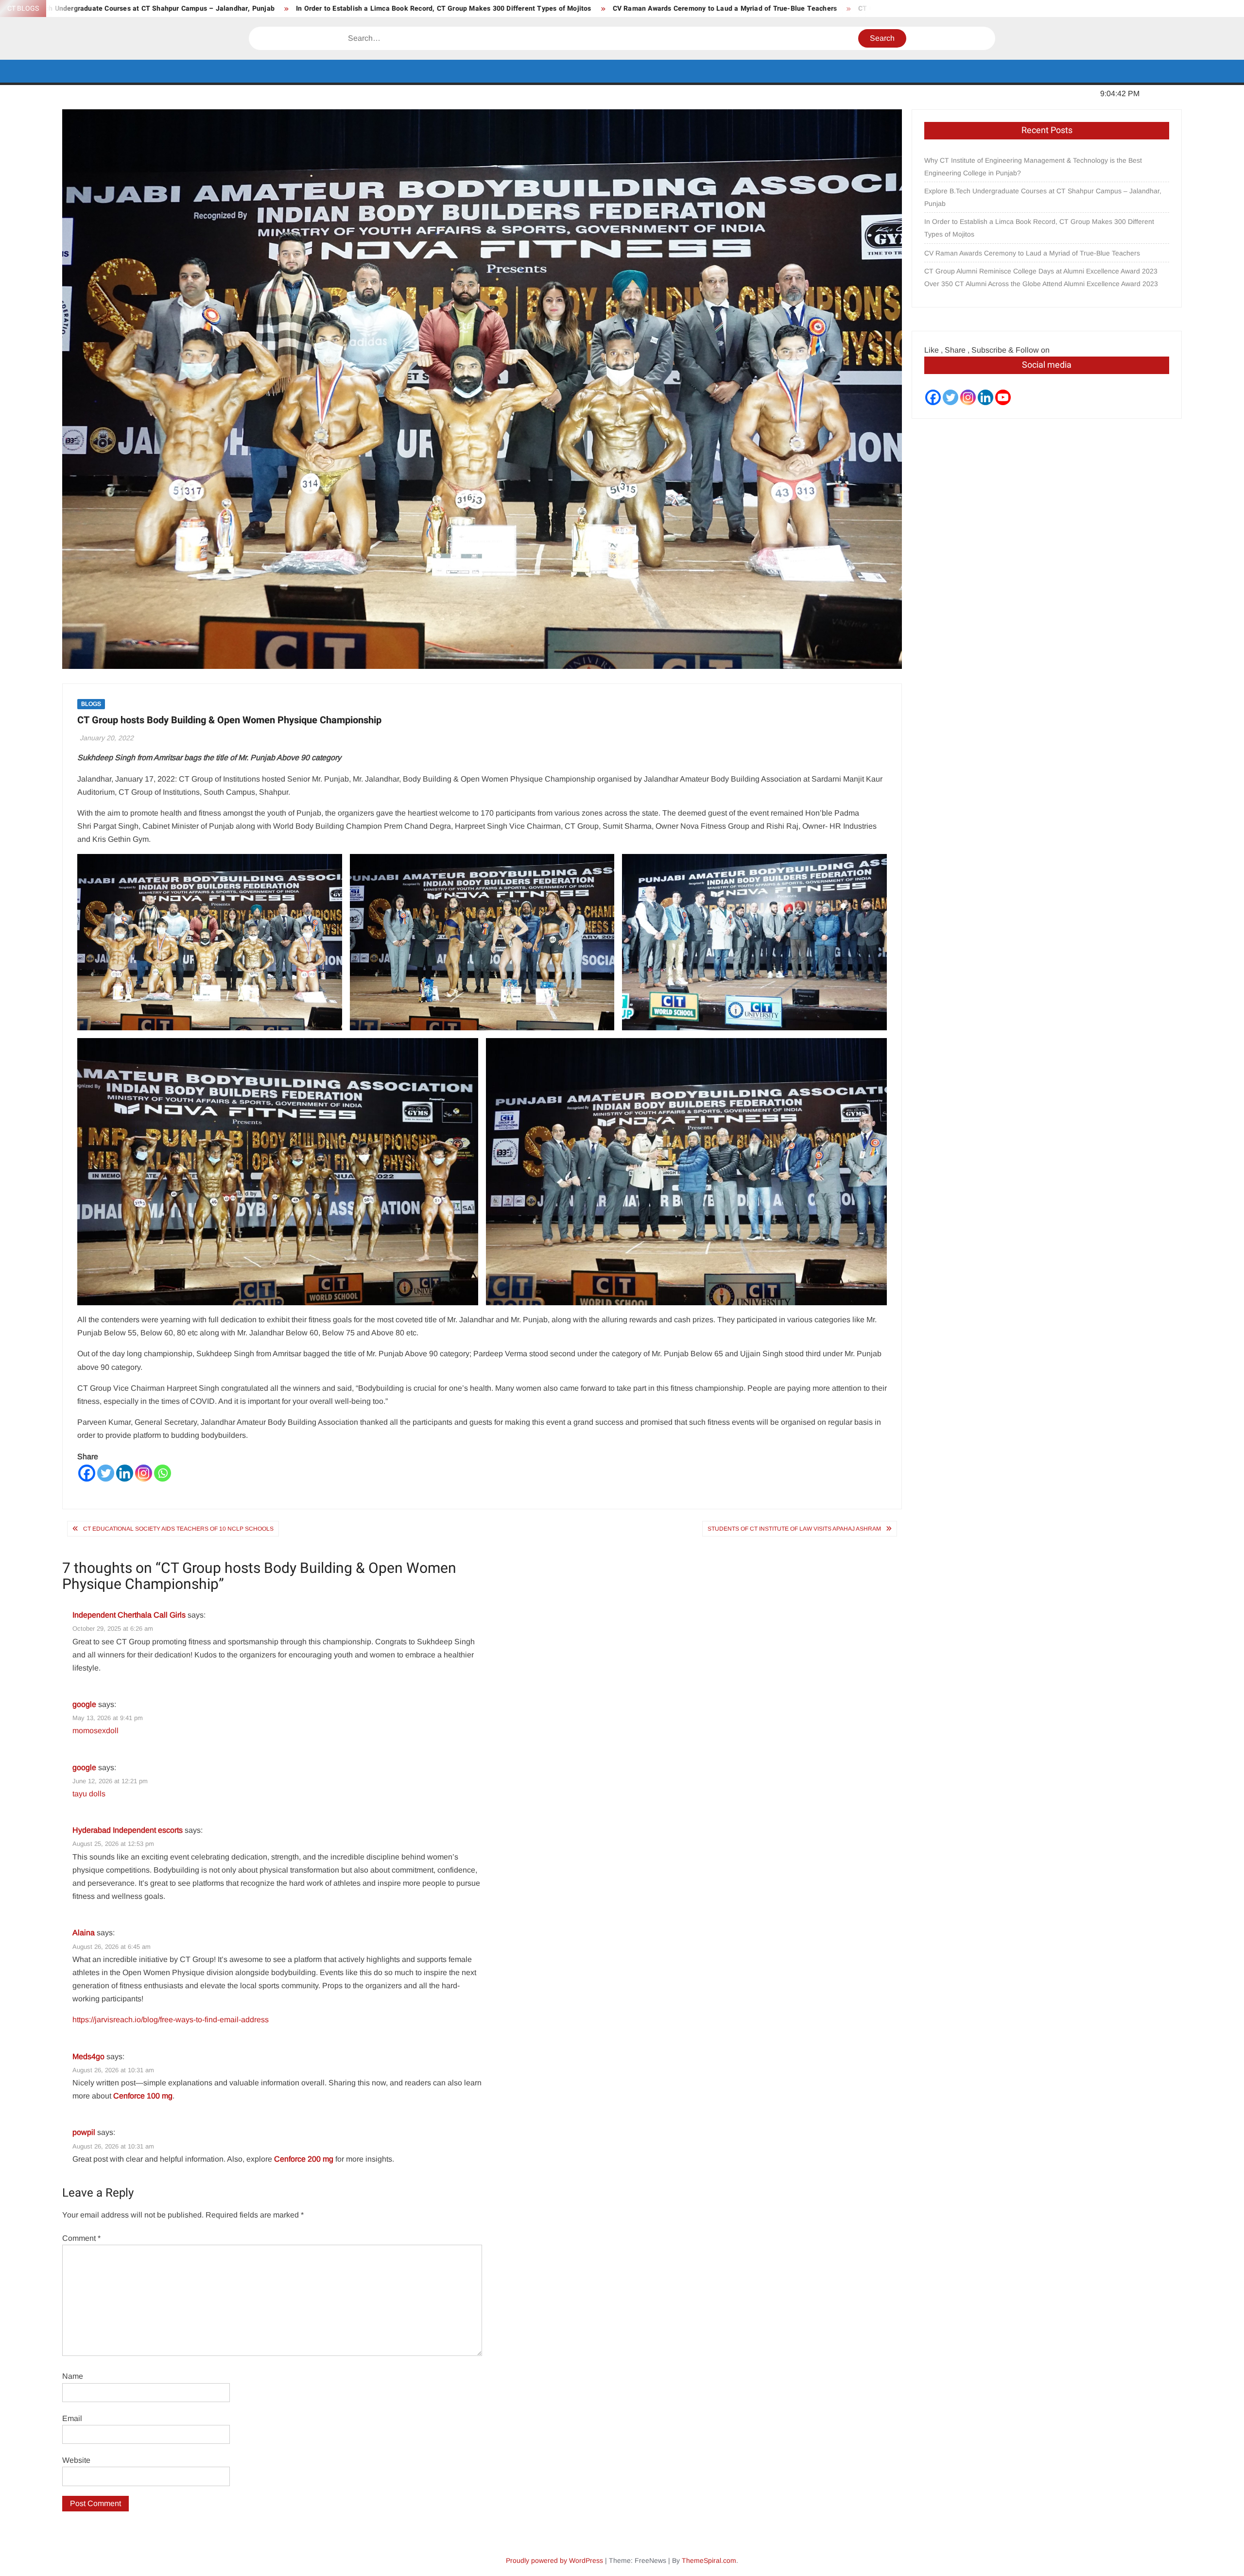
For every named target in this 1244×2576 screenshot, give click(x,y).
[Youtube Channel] (1003, 397)
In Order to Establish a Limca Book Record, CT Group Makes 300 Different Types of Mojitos (177, 9)
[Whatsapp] (163, 1473)
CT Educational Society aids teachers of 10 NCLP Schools (178, 1529)
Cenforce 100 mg (143, 2096)
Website (76, 2460)
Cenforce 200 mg (304, 2159)
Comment (81, 2238)
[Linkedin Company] (985, 397)
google (84, 1704)
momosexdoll (96, 1731)
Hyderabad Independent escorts (128, 1830)
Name (73, 2376)
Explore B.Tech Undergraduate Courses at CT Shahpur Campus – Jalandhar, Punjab (1043, 197)
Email (72, 2418)
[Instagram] (144, 1473)
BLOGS (91, 704)
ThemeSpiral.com (709, 2560)
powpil (84, 2132)
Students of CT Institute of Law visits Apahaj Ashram (794, 1529)
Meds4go (88, 2056)
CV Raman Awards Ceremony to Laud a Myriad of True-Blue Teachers (458, 9)
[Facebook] (87, 1473)
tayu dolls (89, 1794)
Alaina (84, 1933)
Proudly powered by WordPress (554, 2560)
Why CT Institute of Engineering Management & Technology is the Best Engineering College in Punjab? (1033, 167)
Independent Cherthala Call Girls (129, 1615)
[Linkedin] (125, 1473)
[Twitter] (106, 1473)
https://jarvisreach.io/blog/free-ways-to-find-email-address (171, 2020)
